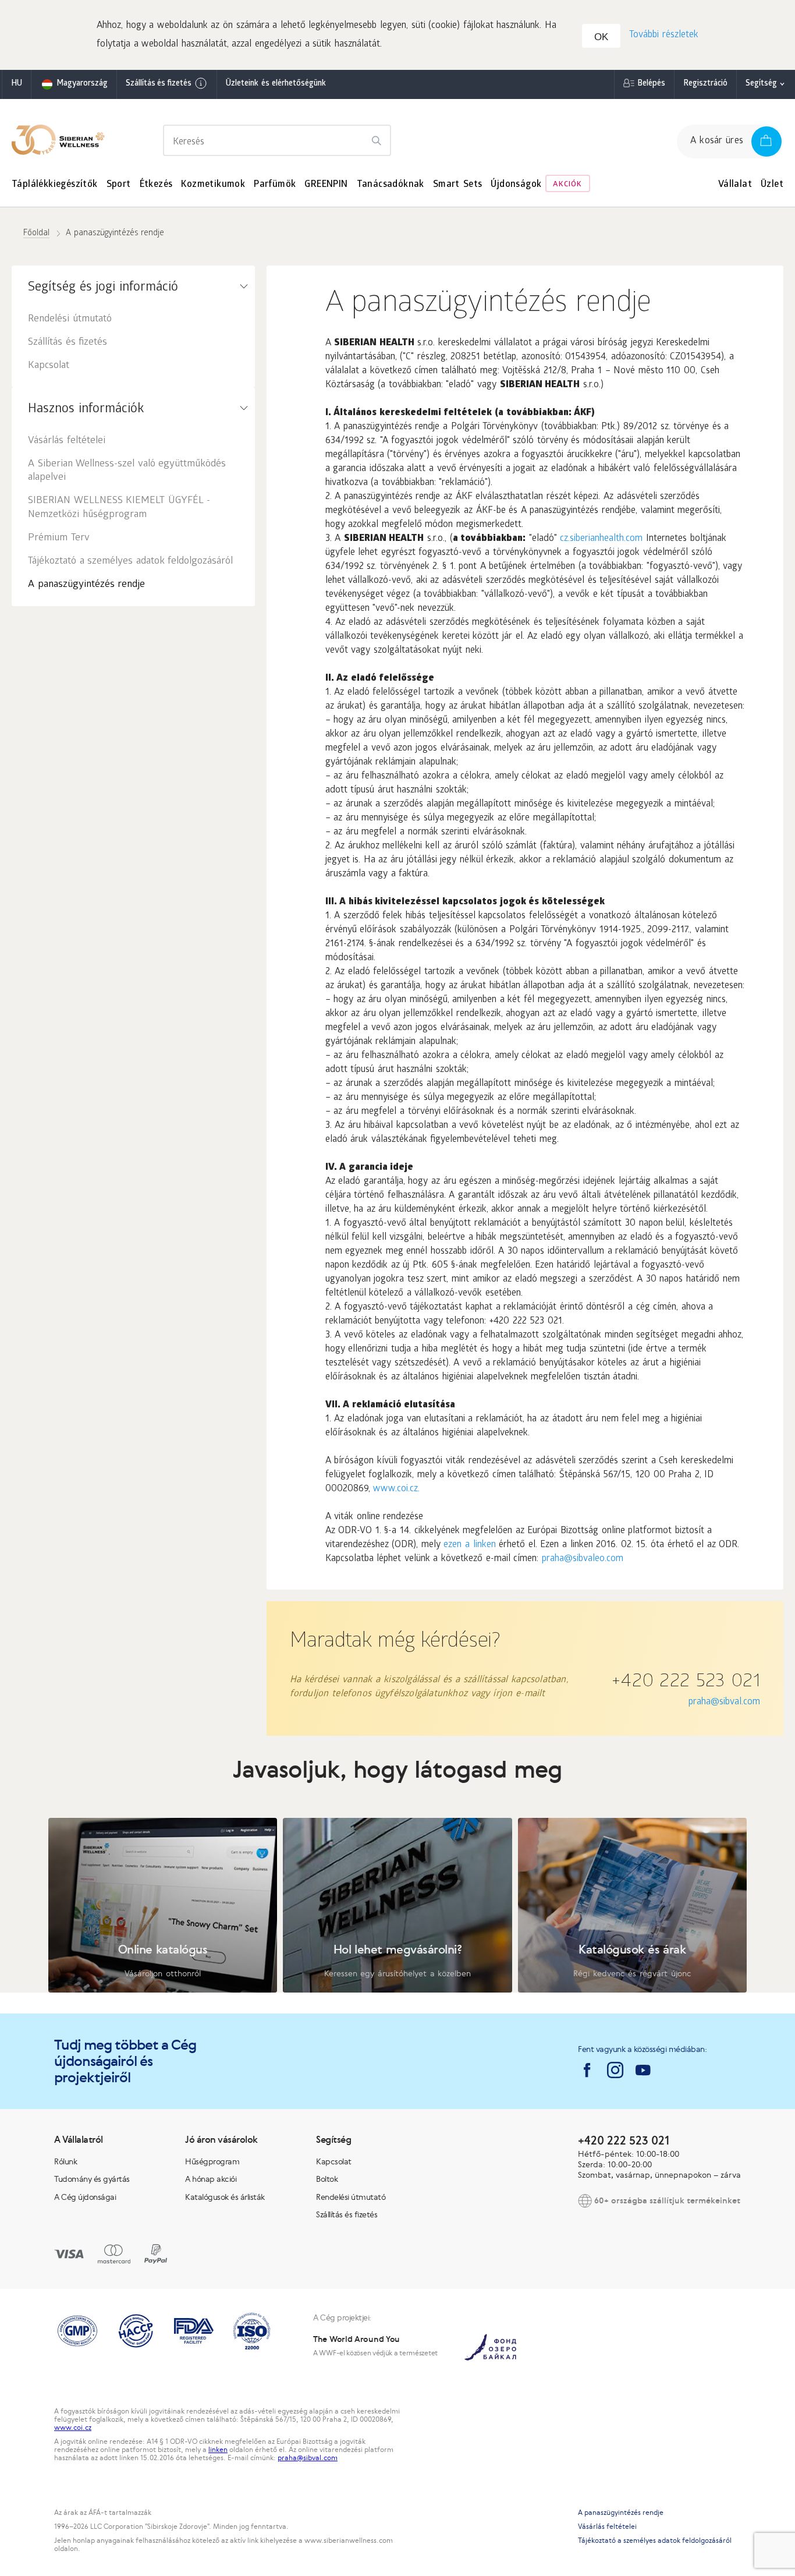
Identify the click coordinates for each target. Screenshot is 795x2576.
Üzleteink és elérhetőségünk (276, 84)
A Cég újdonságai (85, 2197)
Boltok (327, 2179)
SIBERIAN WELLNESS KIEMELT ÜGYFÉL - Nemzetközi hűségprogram (119, 508)
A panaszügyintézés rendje (86, 585)
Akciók (567, 185)
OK (601, 37)
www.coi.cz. (396, 1489)
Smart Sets (458, 185)
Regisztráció (705, 84)
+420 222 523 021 (686, 1683)
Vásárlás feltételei (67, 441)
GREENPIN (326, 185)
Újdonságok (516, 185)
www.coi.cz (73, 2428)
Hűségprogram (212, 2161)
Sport (119, 185)
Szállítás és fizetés (159, 84)
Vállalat (735, 185)
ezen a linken (469, 1545)
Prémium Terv (59, 538)
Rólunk (65, 2161)
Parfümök (275, 185)
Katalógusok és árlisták (225, 2197)
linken (218, 2450)
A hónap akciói (211, 2179)
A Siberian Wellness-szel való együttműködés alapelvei (127, 471)
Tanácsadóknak (391, 185)
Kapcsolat (49, 366)
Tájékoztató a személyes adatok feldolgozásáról (130, 562)
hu (17, 84)
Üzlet (772, 185)
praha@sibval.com (724, 1702)
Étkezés (156, 185)
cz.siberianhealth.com (601, 539)
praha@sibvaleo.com (583, 1559)
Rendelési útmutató (70, 319)
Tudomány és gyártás (92, 2179)
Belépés (651, 84)
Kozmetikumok (213, 185)
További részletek (664, 35)
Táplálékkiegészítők (55, 185)
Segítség (761, 84)
